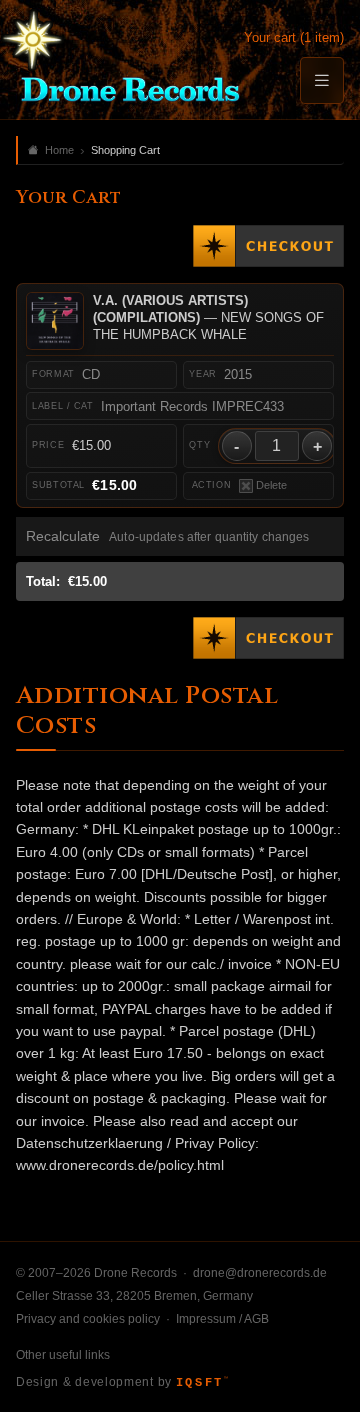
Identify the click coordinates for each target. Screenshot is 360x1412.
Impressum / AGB (222, 1319)
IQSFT (202, 1383)
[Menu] (322, 80)
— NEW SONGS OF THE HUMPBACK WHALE (208, 317)
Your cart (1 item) (294, 37)
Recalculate (63, 536)
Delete (271, 485)
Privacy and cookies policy (88, 1319)
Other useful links (63, 1355)
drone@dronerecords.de (260, 1273)
